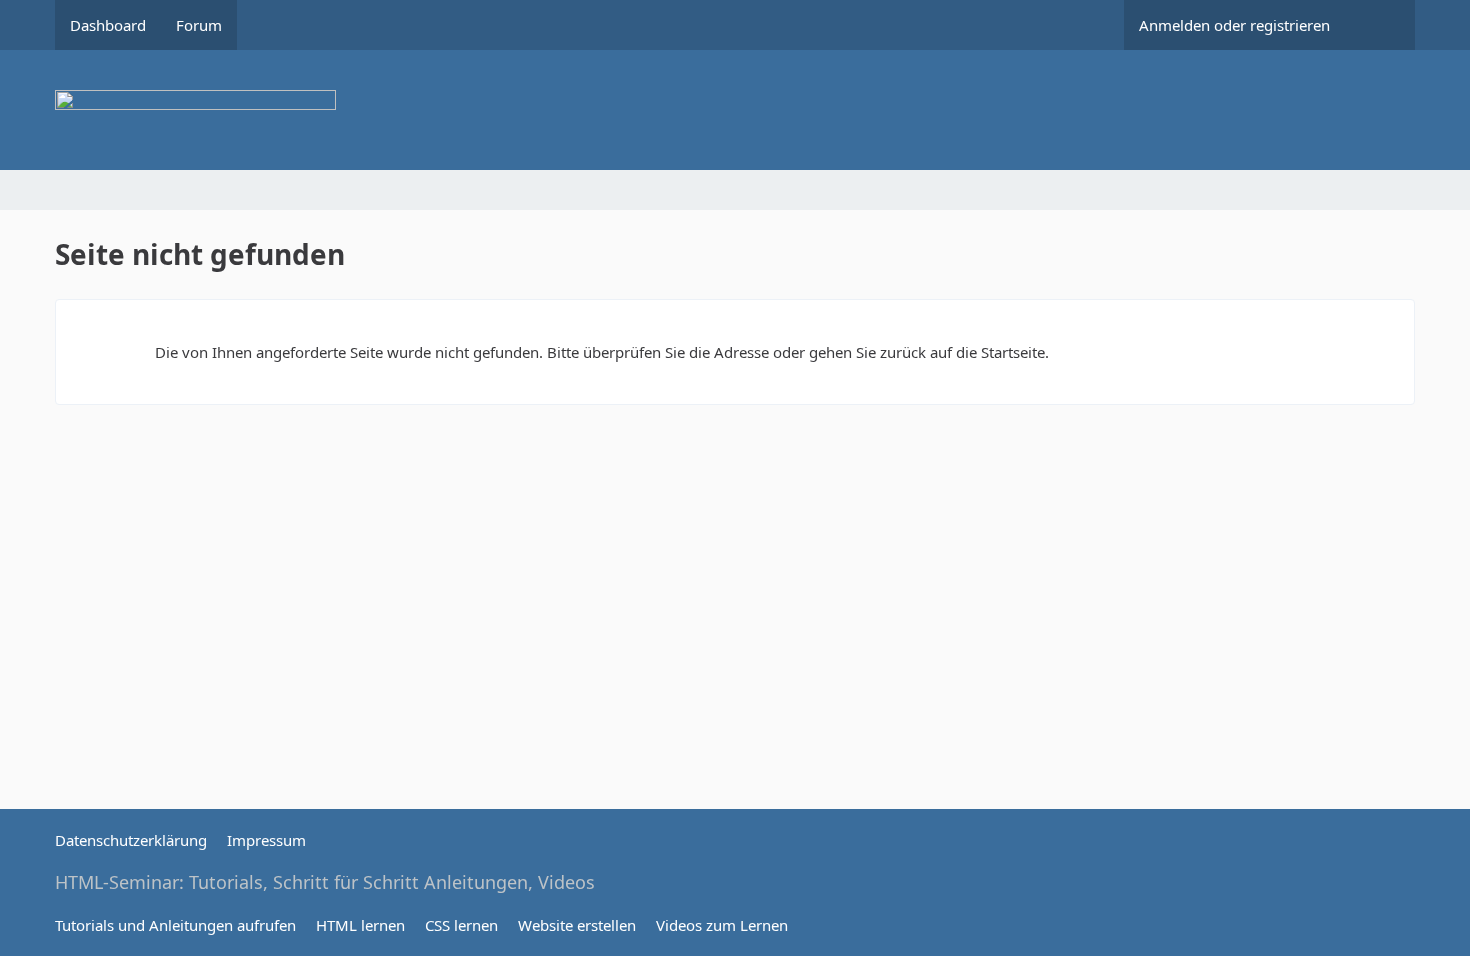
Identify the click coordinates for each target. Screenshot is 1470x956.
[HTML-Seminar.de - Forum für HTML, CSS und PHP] (735, 110)
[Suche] (1380, 25)
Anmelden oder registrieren (1234, 25)
